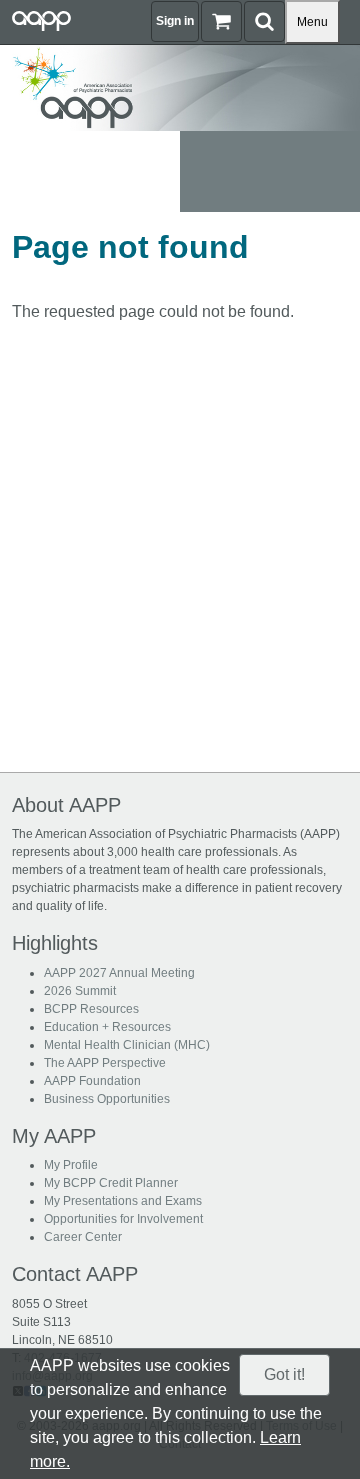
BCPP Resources (91, 1009)
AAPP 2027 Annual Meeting (119, 973)
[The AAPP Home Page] (180, 86)
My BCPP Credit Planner (111, 1183)
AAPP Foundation (92, 1081)
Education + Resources (107, 1027)
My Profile (71, 1165)
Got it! (284, 1374)
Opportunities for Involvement (123, 1219)
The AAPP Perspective (105, 1063)
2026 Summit (80, 991)
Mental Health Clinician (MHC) (127, 1045)
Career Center (83, 1237)
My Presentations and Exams (123, 1201)
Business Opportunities (107, 1099)
